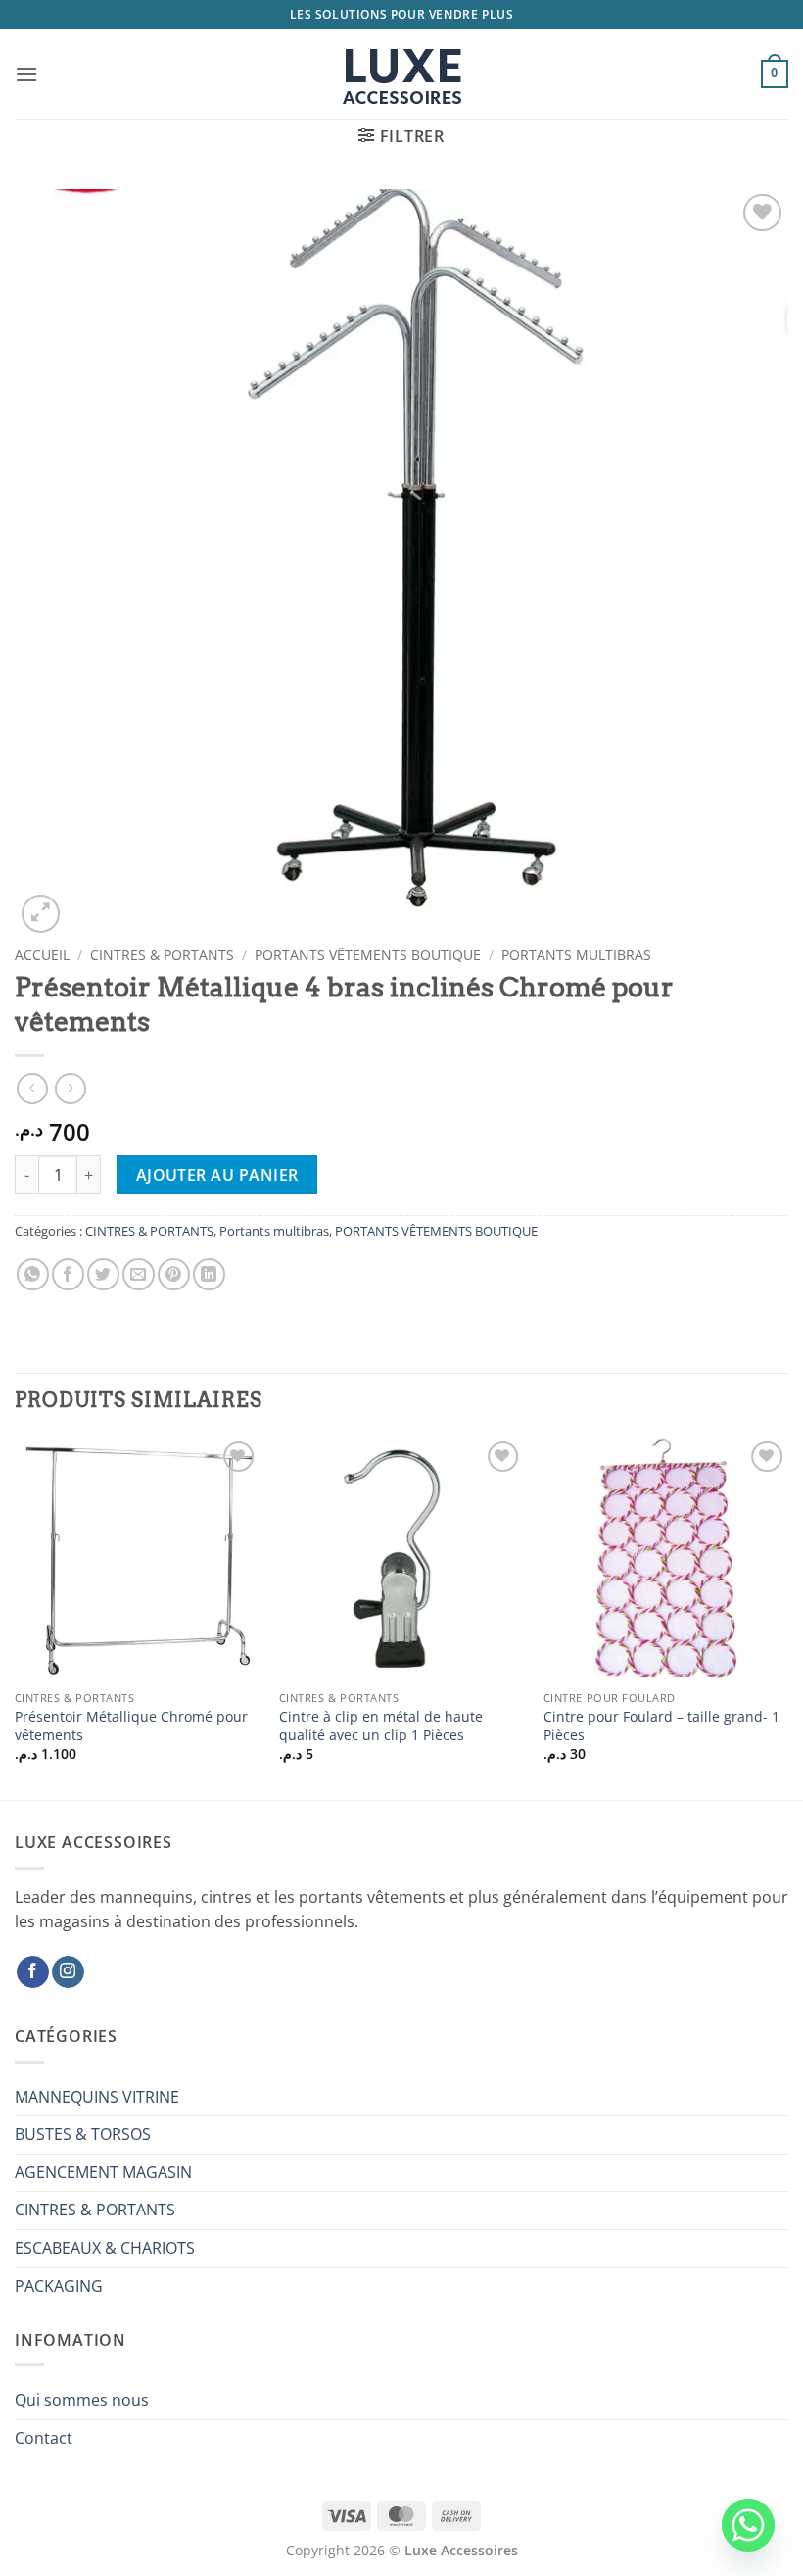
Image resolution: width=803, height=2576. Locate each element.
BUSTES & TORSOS (83, 2134)
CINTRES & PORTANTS (162, 955)
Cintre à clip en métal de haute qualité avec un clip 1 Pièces (381, 1726)
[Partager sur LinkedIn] (209, 1274)
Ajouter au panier (217, 1175)
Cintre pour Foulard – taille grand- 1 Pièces (661, 1726)
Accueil (42, 955)
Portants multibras (576, 955)
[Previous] (16, 1617)
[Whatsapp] (748, 2525)
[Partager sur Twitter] (103, 1274)
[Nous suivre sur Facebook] (33, 1972)
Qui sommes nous (82, 2400)
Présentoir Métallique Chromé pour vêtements (131, 1726)
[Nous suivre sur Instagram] (68, 1972)
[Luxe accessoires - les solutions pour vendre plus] (402, 74)
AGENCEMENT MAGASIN (103, 2172)
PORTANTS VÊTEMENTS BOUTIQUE (368, 955)
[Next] (787, 1617)
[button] (26, 74)
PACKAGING (59, 2286)
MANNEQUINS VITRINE (97, 2097)
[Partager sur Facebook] (68, 1274)
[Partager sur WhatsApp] (33, 1274)
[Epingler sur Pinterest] (174, 1274)
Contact (44, 2438)
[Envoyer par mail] (139, 1274)
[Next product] (32, 1088)
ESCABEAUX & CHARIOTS (105, 2248)
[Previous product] (70, 1088)
